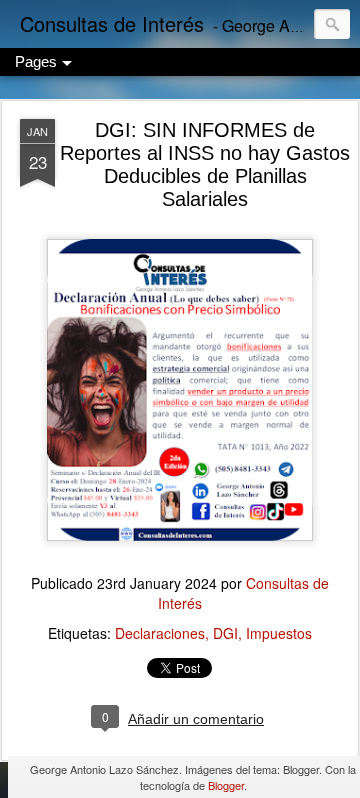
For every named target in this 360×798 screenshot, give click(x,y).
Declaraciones (160, 633)
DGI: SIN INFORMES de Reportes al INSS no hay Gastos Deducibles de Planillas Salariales (205, 164)
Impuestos (279, 633)
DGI (225, 633)
